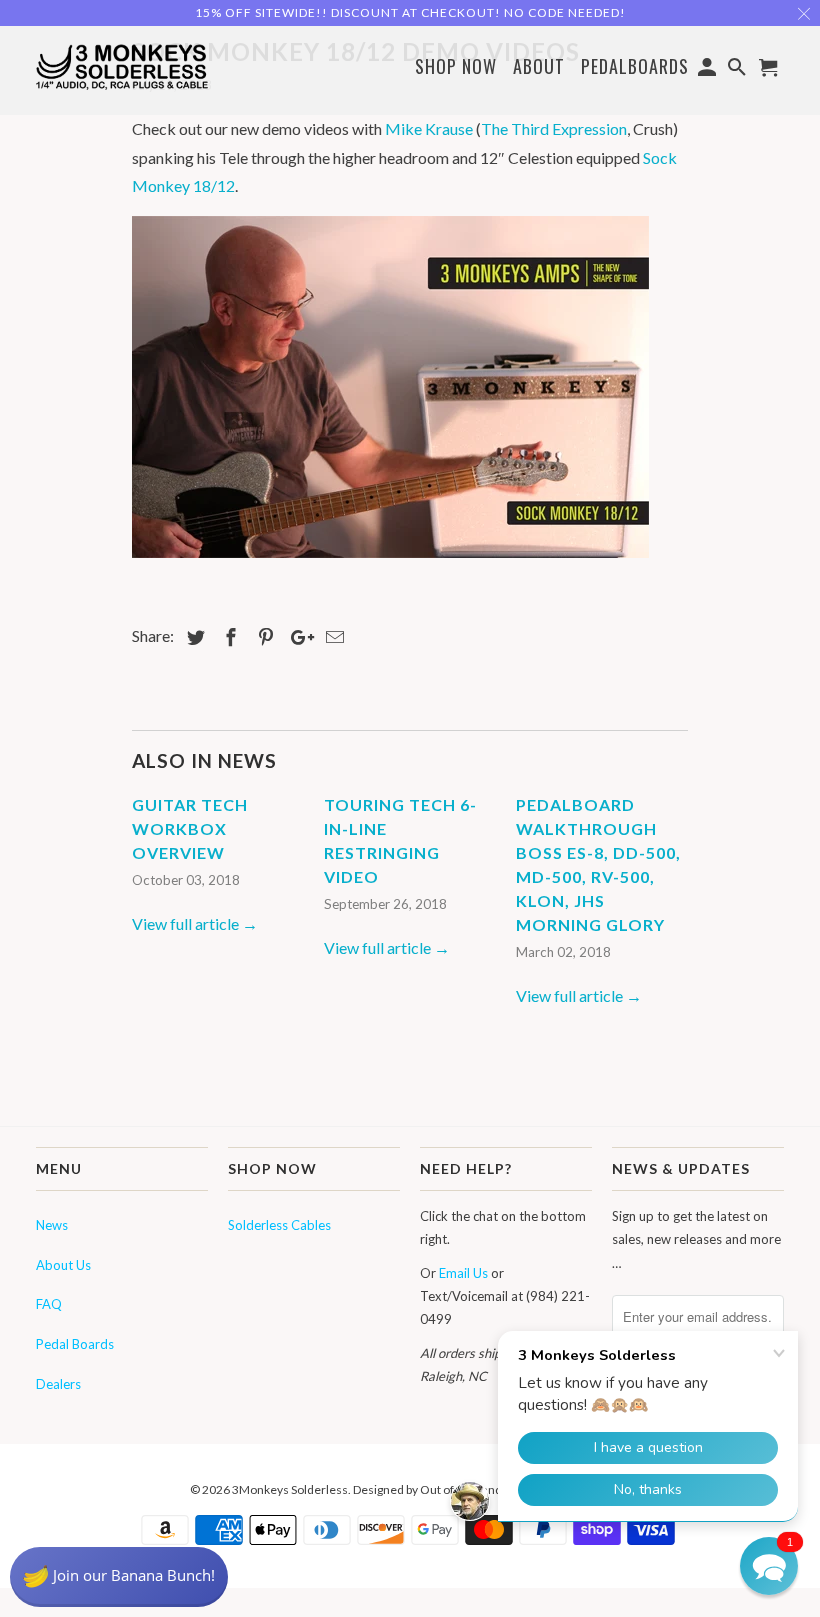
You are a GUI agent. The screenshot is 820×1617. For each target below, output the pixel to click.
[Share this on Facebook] (228, 637)
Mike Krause (429, 128)
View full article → (195, 923)
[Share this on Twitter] (193, 637)
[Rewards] (119, 1577)
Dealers (58, 1384)
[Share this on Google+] (297, 637)
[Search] (739, 70)
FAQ (49, 1304)
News (52, 1225)
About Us (63, 1265)
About (539, 66)
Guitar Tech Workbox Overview (190, 828)
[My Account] (709, 70)
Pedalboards (635, 67)
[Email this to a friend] (332, 637)
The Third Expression (554, 128)
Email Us (463, 1273)
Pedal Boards (75, 1344)
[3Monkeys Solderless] (122, 65)
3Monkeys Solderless (290, 1489)
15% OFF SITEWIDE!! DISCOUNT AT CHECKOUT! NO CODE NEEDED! (410, 12)
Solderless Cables (279, 1225)
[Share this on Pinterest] (263, 637)
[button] (769, 1566)
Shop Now (456, 67)
